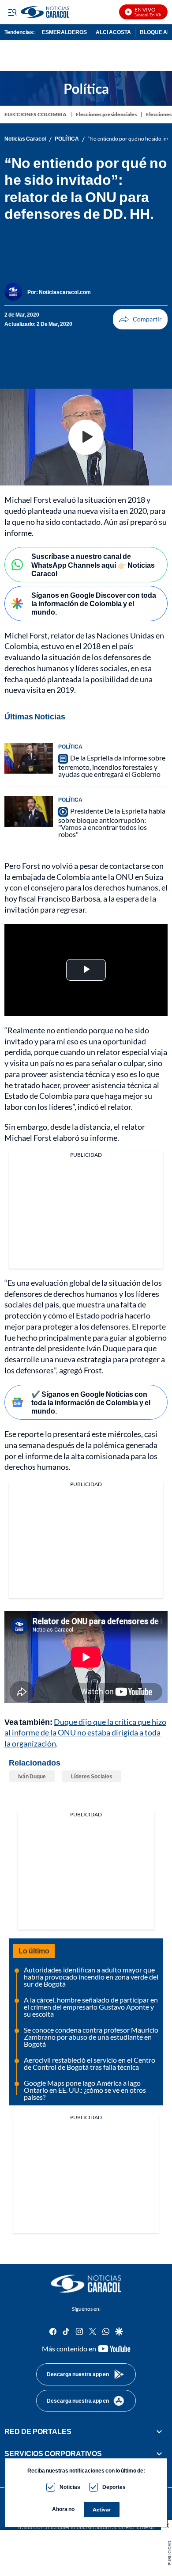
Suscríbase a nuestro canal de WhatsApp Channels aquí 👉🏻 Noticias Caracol (93, 564)
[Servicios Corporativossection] (159, 2454)
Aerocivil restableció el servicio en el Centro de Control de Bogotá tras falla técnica (90, 2063)
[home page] (86, 2284)
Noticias (70, 2487)
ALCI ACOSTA (113, 32)
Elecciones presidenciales (106, 114)
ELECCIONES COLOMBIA (36, 114)
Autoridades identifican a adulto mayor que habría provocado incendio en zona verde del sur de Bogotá (91, 1977)
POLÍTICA (67, 139)
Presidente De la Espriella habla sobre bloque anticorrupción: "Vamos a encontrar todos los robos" (112, 822)
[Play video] (86, 437)
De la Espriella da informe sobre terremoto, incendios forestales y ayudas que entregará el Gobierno (112, 766)
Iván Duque (32, 1776)
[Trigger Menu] (12, 12)
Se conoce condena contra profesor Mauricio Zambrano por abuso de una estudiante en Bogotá (91, 2037)
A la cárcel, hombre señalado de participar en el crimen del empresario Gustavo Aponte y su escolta (91, 2007)
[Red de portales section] (159, 2431)
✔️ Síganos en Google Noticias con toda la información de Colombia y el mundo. (91, 1402)
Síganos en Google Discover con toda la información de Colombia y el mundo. (94, 603)
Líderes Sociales (92, 1776)
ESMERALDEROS (64, 32)
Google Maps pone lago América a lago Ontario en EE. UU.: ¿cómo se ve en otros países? (85, 2090)
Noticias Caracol (25, 139)
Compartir (140, 319)
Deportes (114, 2487)
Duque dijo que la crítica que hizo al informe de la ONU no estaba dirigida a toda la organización (85, 1733)
